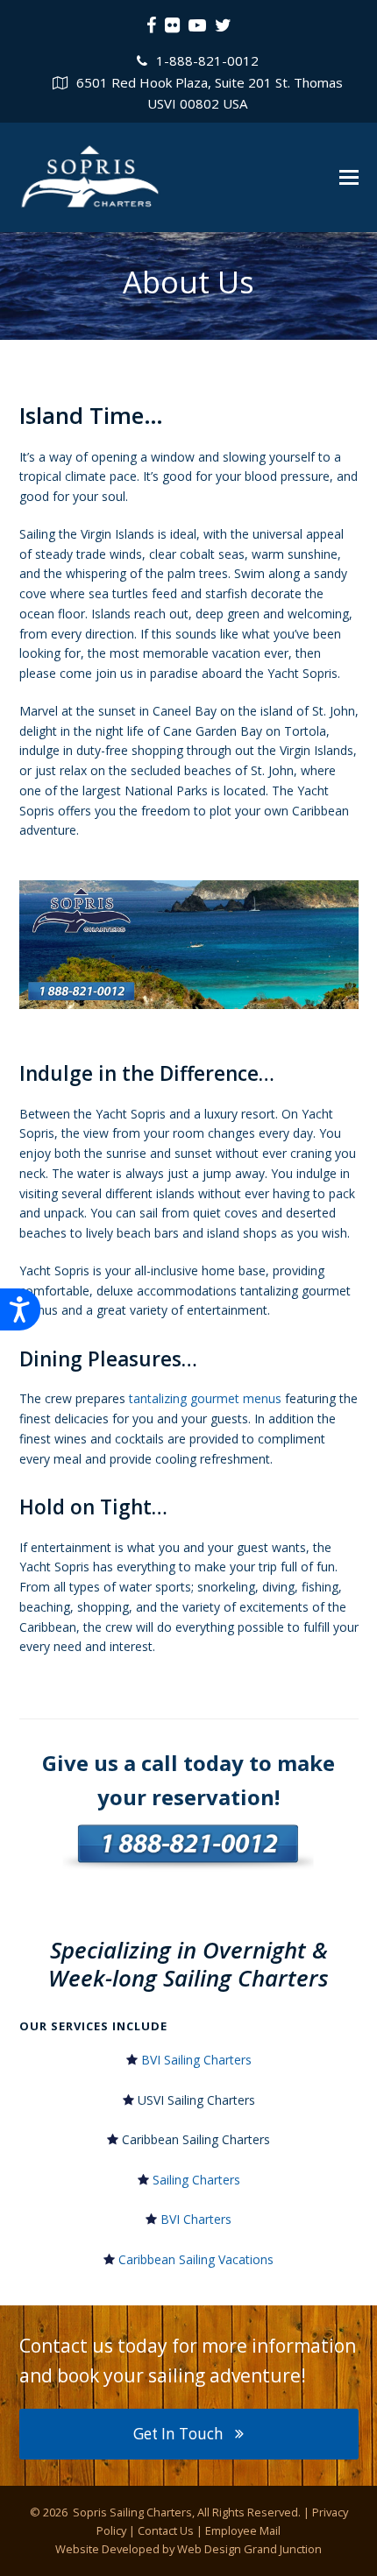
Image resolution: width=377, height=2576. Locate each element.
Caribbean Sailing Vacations (196, 2259)
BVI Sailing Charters (196, 2060)
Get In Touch (178, 2434)
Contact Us (166, 2530)
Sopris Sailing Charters (131, 2512)
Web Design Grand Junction (249, 2549)
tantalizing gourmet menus (205, 1398)
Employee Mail (243, 2530)
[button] (349, 177)
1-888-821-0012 (207, 60)
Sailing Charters (196, 2180)
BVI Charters (196, 2219)
